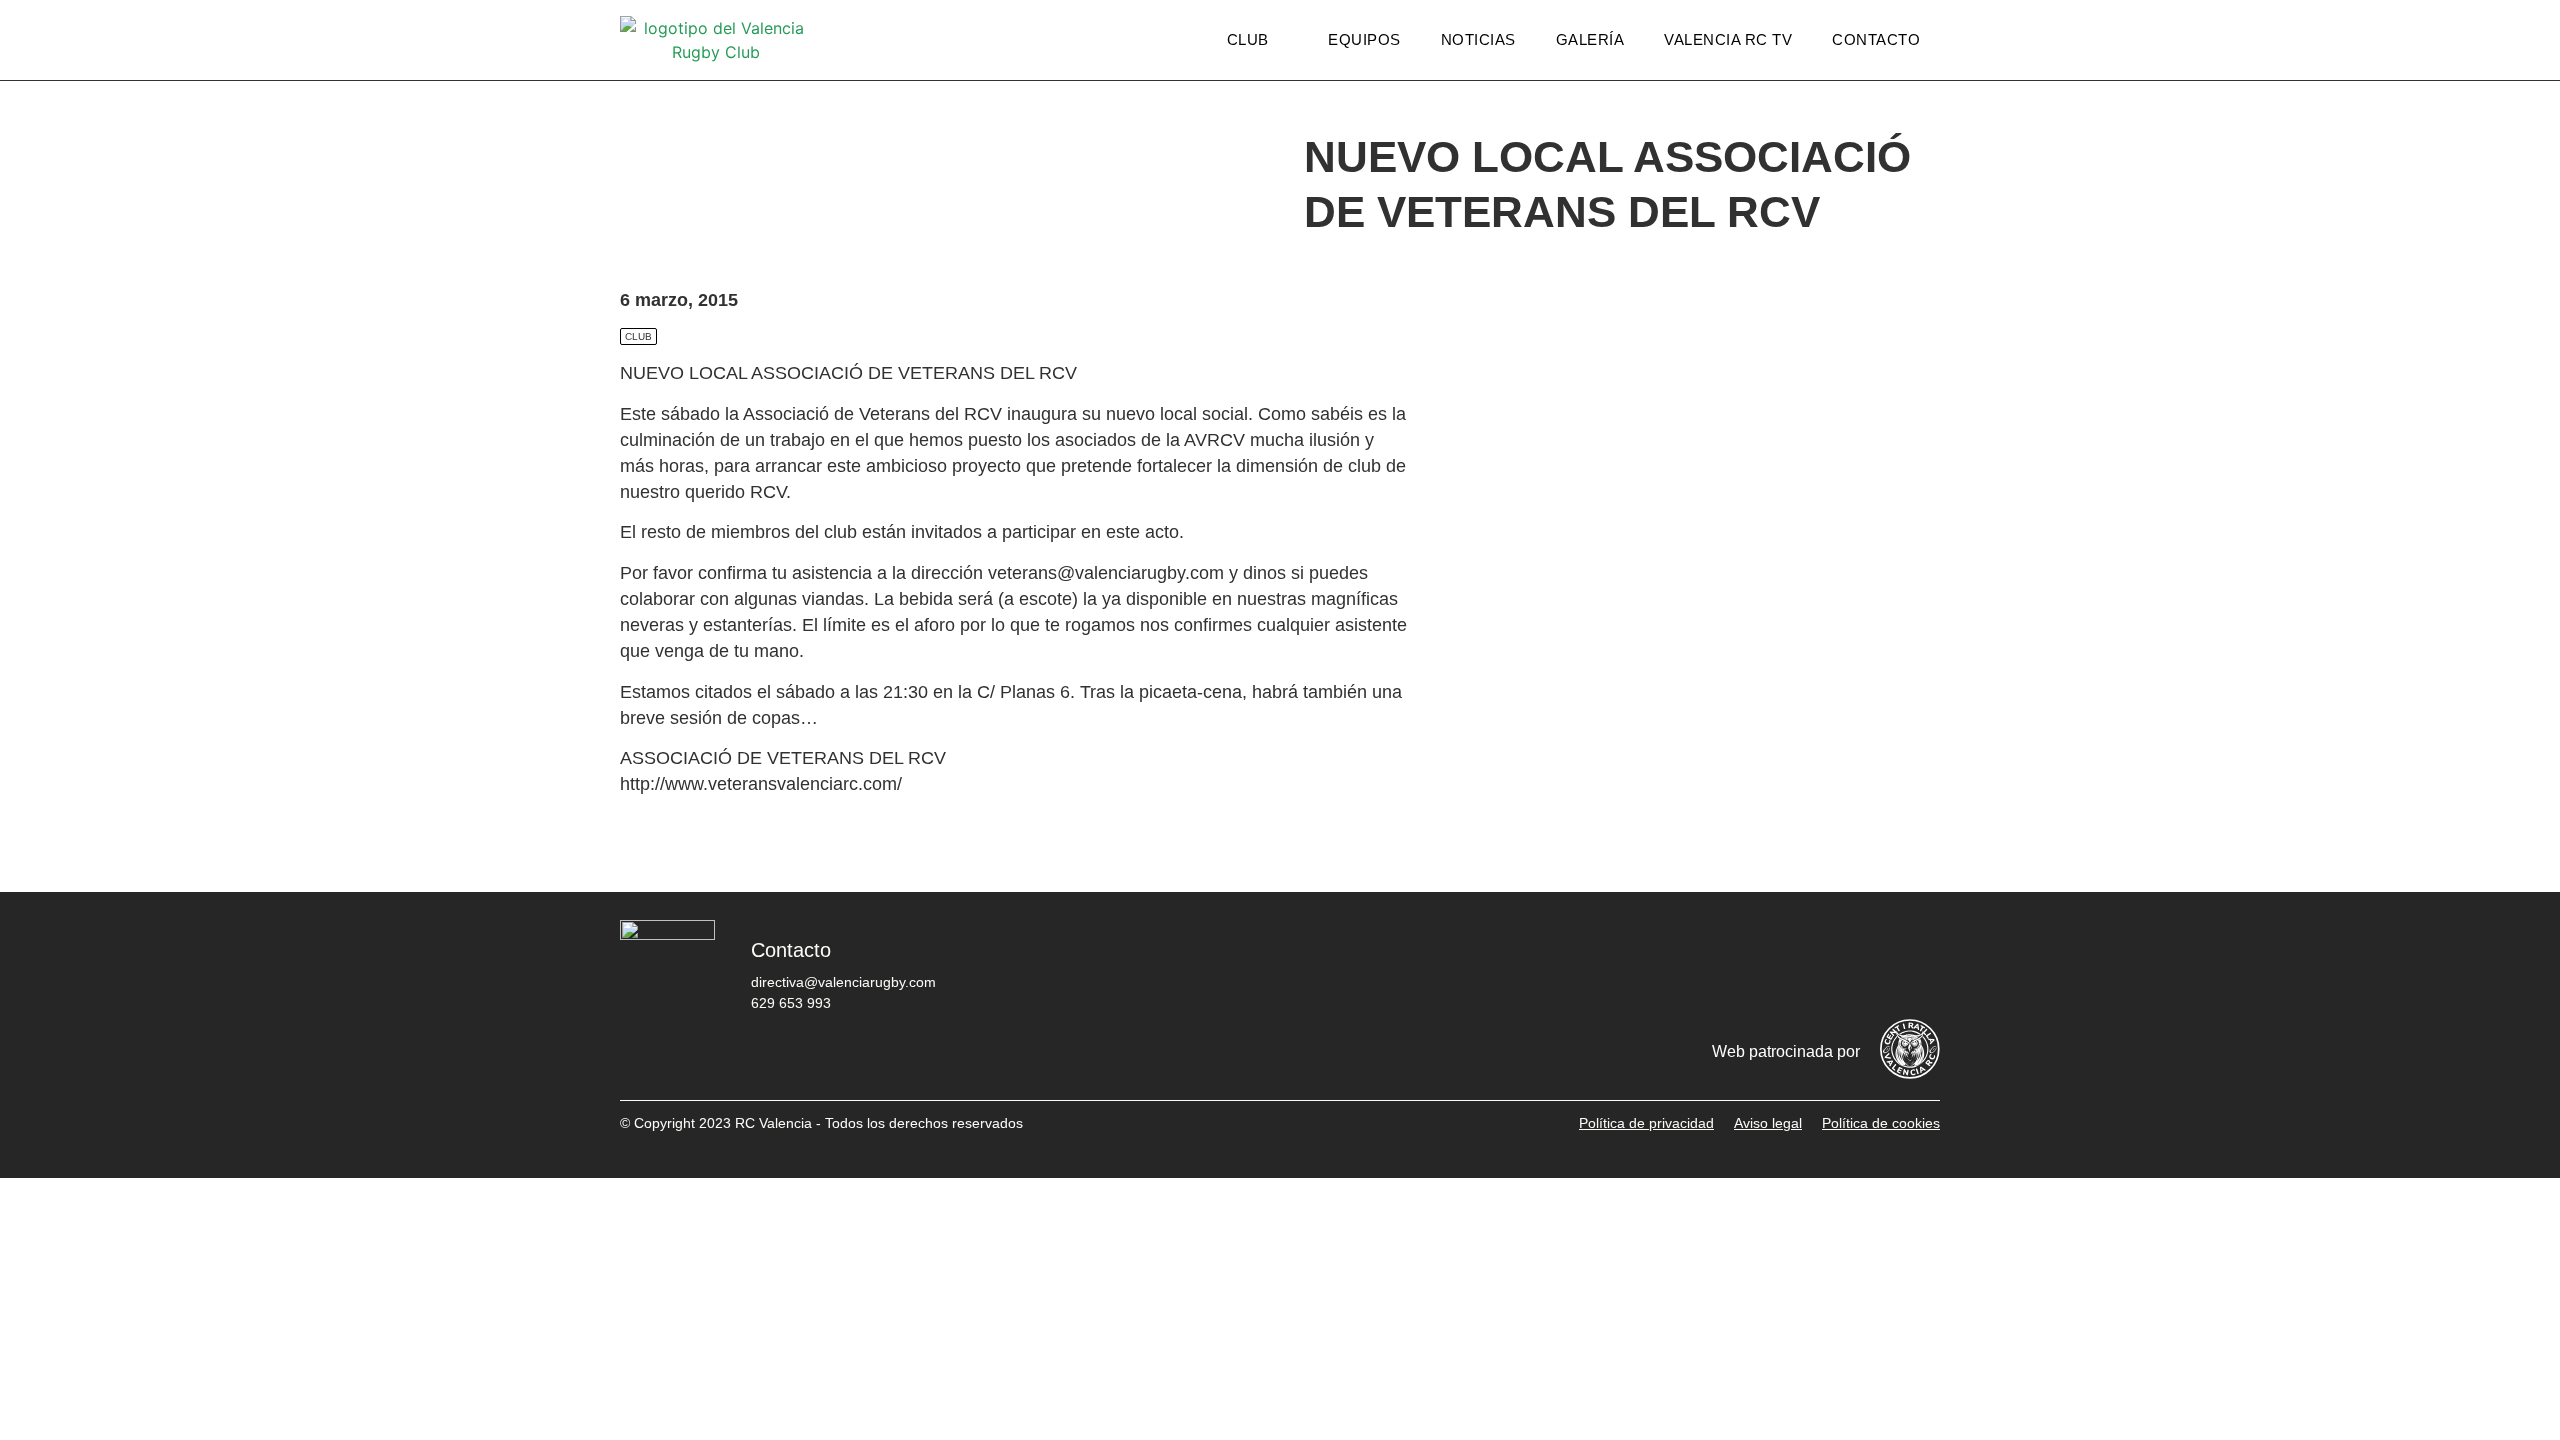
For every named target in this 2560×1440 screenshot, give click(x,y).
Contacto (1876, 39)
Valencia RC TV (1728, 39)
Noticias (1478, 39)
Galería (1590, 39)
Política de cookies (1881, 1123)
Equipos (1364, 39)
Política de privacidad (1646, 1123)
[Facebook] (1675, 965)
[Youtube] (1855, 965)
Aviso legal (1768, 1123)
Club (1248, 39)
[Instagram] (1795, 965)
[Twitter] (1735, 965)
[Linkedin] (1915, 965)
